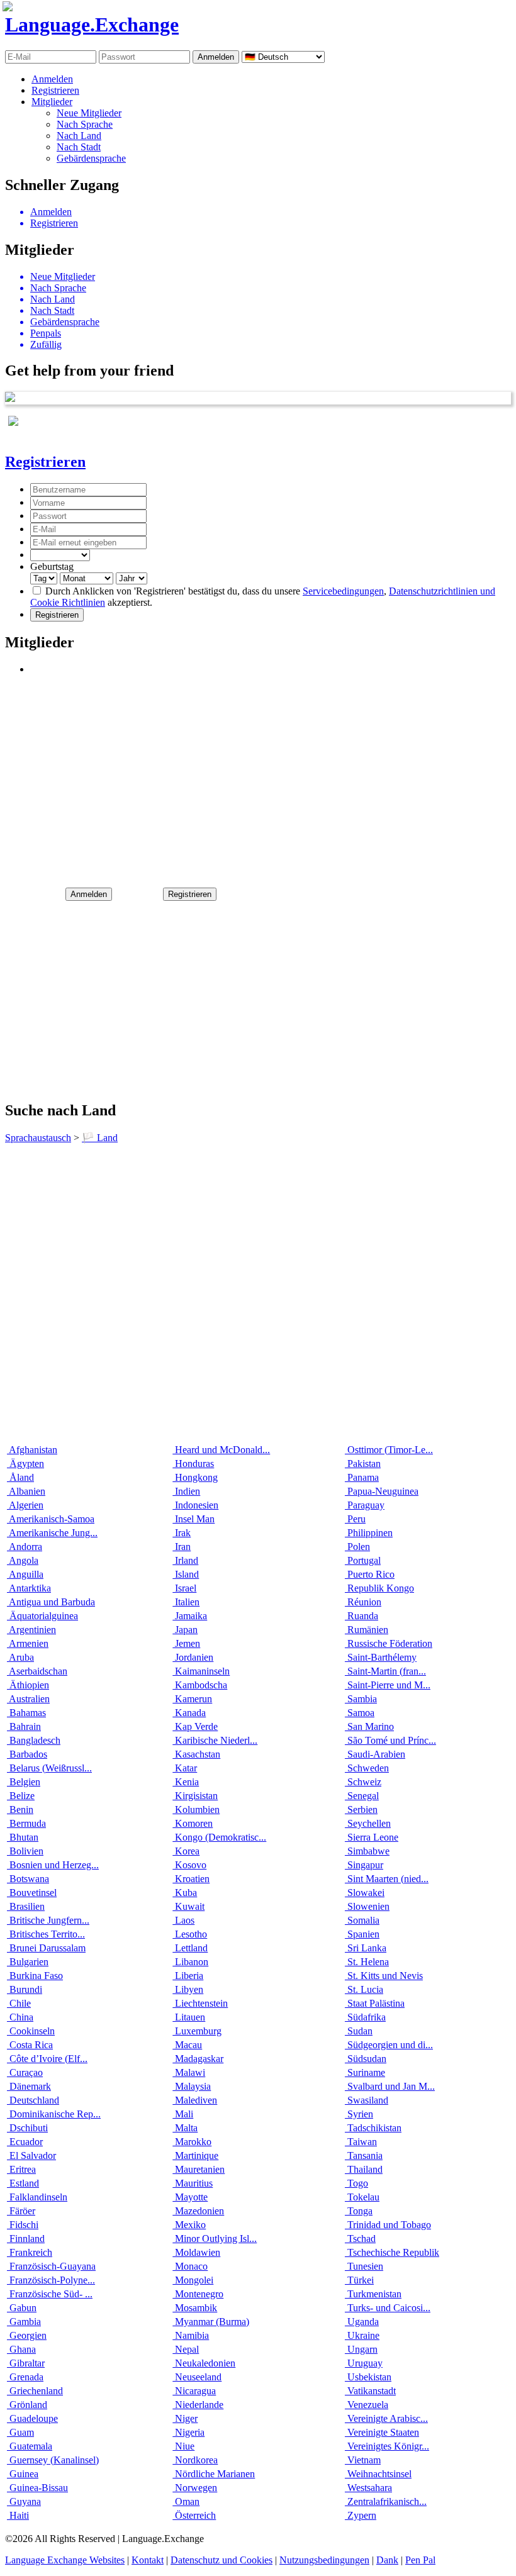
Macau (187, 2045)
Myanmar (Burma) (211, 2322)
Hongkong (195, 1477)
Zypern (361, 2515)
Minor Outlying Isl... (215, 2239)
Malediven (195, 2100)
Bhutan (23, 1837)
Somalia (362, 1920)
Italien (186, 1602)
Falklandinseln (37, 2197)
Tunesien (364, 2266)
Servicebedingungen (343, 591)
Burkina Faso (35, 1976)
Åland (20, 1477)
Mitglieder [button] (52, 102)
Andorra (25, 1547)
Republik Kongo (379, 1588)
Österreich (194, 2515)
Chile (19, 2003)
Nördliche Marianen (214, 2474)
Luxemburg (197, 2031)
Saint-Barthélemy (381, 1657)
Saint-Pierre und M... (388, 1685)
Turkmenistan (373, 2294)
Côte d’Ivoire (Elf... (47, 2059)
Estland (23, 2183)
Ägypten (25, 1464)
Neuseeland (197, 2377)
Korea (186, 1851)
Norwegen (195, 2488)
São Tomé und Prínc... (390, 1740)
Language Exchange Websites (65, 2560)
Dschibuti (27, 2128)
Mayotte (190, 2197)
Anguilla (25, 1574)
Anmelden (52, 79)
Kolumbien (196, 1809)
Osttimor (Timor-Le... (389, 1450)
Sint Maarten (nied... (387, 1879)
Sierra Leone (372, 1837)
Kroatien (191, 1879)
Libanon (190, 1962)
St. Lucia (364, 1989)
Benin (20, 1809)
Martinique (195, 2155)
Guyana (24, 2501)
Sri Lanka (366, 1948)
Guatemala (30, 2446)
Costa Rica (30, 2045)
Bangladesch (34, 1740)
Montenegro (198, 2294)
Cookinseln (31, 2031)
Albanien (26, 1491)
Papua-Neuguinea (382, 1491)
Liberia (188, 1976)
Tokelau (362, 2197)
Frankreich (30, 2252)
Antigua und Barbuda (51, 1602)
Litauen (189, 2017)
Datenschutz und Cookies (222, 2560)
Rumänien (367, 1630)
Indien (186, 1491)
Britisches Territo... (46, 1934)
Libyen (188, 1989)
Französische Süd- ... (50, 2294)
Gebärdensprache (91, 158)
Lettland (190, 1948)
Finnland (26, 2239)
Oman (186, 2501)
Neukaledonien (204, 2363)
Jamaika (190, 1616)
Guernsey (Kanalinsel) (53, 2460)
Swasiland (367, 2100)
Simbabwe (367, 1851)
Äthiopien (28, 1685)
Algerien (25, 1505)
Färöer (21, 2211)
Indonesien (195, 1505)
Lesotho (190, 1934)
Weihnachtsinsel (378, 2474)
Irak (182, 1533)
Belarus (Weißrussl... (49, 1768)
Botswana (28, 1879)
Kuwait (188, 1906)
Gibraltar (26, 2363)
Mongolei (193, 2280)
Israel (184, 1588)
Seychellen (368, 1823)
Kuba (185, 1893)
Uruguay (364, 2363)
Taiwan (361, 2142)
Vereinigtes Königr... (387, 2446)
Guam (20, 2432)
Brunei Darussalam (46, 1948)
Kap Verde (195, 1726)
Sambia (361, 1699)
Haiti (18, 2515)
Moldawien (196, 2252)
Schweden (367, 1768)
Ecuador (25, 2142)
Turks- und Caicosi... (388, 2308)
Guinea (23, 2474)
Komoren (193, 1823)
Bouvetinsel (32, 1893)
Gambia (24, 2322)
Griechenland (35, 2391)
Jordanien (193, 1657)
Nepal (186, 2349)
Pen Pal (420, 2560)
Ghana (21, 2349)
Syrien (359, 2114)
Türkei (359, 2280)
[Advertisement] (258, 776)
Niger (185, 2418)
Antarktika (29, 1588)
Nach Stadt (79, 147)
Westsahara (368, 2488)
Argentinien (31, 1630)
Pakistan (363, 1464)
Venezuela (367, 2405)
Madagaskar (198, 2059)
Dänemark (29, 2086)
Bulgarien (28, 1962)
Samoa (360, 1713)
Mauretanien (199, 2169)
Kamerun (192, 1699)
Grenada (25, 2377)
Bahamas (26, 1713)
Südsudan (366, 2059)
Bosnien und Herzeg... (53, 1865)
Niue (183, 2446)
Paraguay (365, 1505)
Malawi (189, 2072)
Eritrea (21, 2169)
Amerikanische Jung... (52, 1533)
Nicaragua (194, 2391)
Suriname (365, 2072)
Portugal (363, 1560)
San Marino (369, 1726)
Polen (357, 1547)
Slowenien (367, 1906)
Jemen (186, 1643)
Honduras (193, 1464)
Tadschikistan (373, 2128)
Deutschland (33, 2100)
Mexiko (189, 2225)
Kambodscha (200, 1685)
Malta (185, 2128)
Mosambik (195, 2308)
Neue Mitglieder (89, 113)
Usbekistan (368, 2377)
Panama (362, 1477)
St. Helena (367, 1962)
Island (186, 1574)
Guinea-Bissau (37, 2488)
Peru (355, 1519)
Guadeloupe (32, 2418)
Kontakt (148, 2560)
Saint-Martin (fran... (385, 1671)
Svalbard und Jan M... (390, 2086)
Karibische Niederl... (215, 1740)
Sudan (359, 2031)
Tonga (359, 2211)
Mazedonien (198, 2211)
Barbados (27, 1754)
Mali (183, 2114)
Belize (21, 1796)
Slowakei (365, 1893)
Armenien (28, 1643)
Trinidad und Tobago (388, 2225)
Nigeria (188, 2432)
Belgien (24, 1782)
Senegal (362, 1796)
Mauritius (193, 2183)
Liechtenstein (200, 2003)
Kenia (186, 1782)
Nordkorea (195, 2460)
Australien (28, 1699)
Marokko (192, 2142)
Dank (387, 2560)
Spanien (362, 1934)
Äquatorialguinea (42, 1616)
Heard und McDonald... (221, 1450)
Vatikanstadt (370, 2391)
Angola (23, 1560)
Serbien (361, 1809)
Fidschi (23, 2225)
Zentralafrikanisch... (386, 2501)
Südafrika (365, 2017)
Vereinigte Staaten (382, 2432)
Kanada (189, 1713)
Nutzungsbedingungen (324, 2560)
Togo (356, 2183)
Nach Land (79, 136)
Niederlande (198, 2405)
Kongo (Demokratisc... (219, 1837)
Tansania (364, 2155)
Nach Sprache (85, 124)
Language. (92, 25)
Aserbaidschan (37, 1671)
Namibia (191, 2335)
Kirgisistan (195, 1796)
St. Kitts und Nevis (384, 1976)
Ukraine (362, 2335)
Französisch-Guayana (51, 2266)
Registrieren (55, 90)
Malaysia (192, 2086)
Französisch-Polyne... (51, 2280)
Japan (185, 1630)
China (20, 2017)
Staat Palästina (375, 2003)
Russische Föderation (389, 1643)
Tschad (360, 2239)
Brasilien (26, 1906)
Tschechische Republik (392, 2252)
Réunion (363, 1602)
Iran (182, 1547)
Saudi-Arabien (375, 1754)
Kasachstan (196, 1754)
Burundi (25, 1989)
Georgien (27, 2335)
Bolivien (25, 1851)
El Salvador (31, 2155)
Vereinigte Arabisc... (386, 2418)
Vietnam (363, 2460)
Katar (185, 1768)
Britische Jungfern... (48, 1920)
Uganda (362, 2322)
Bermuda (26, 1823)
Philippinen (369, 1533)
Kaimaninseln (201, 1671)
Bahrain (24, 1726)
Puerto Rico (370, 1574)
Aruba (20, 1657)
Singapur (364, 1865)
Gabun (22, 2308)
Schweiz (363, 1782)
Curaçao (25, 2072)
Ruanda (362, 1616)
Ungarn (361, 2349)
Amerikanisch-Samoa (51, 1519)
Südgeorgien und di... (389, 2045)
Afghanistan (32, 1450)
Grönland (27, 2405)
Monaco (190, 2266)
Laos (183, 1920)
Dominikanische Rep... (54, 2114)
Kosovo (189, 1865)
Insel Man (193, 1519)
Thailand (364, 2169)
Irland (185, 1560)
